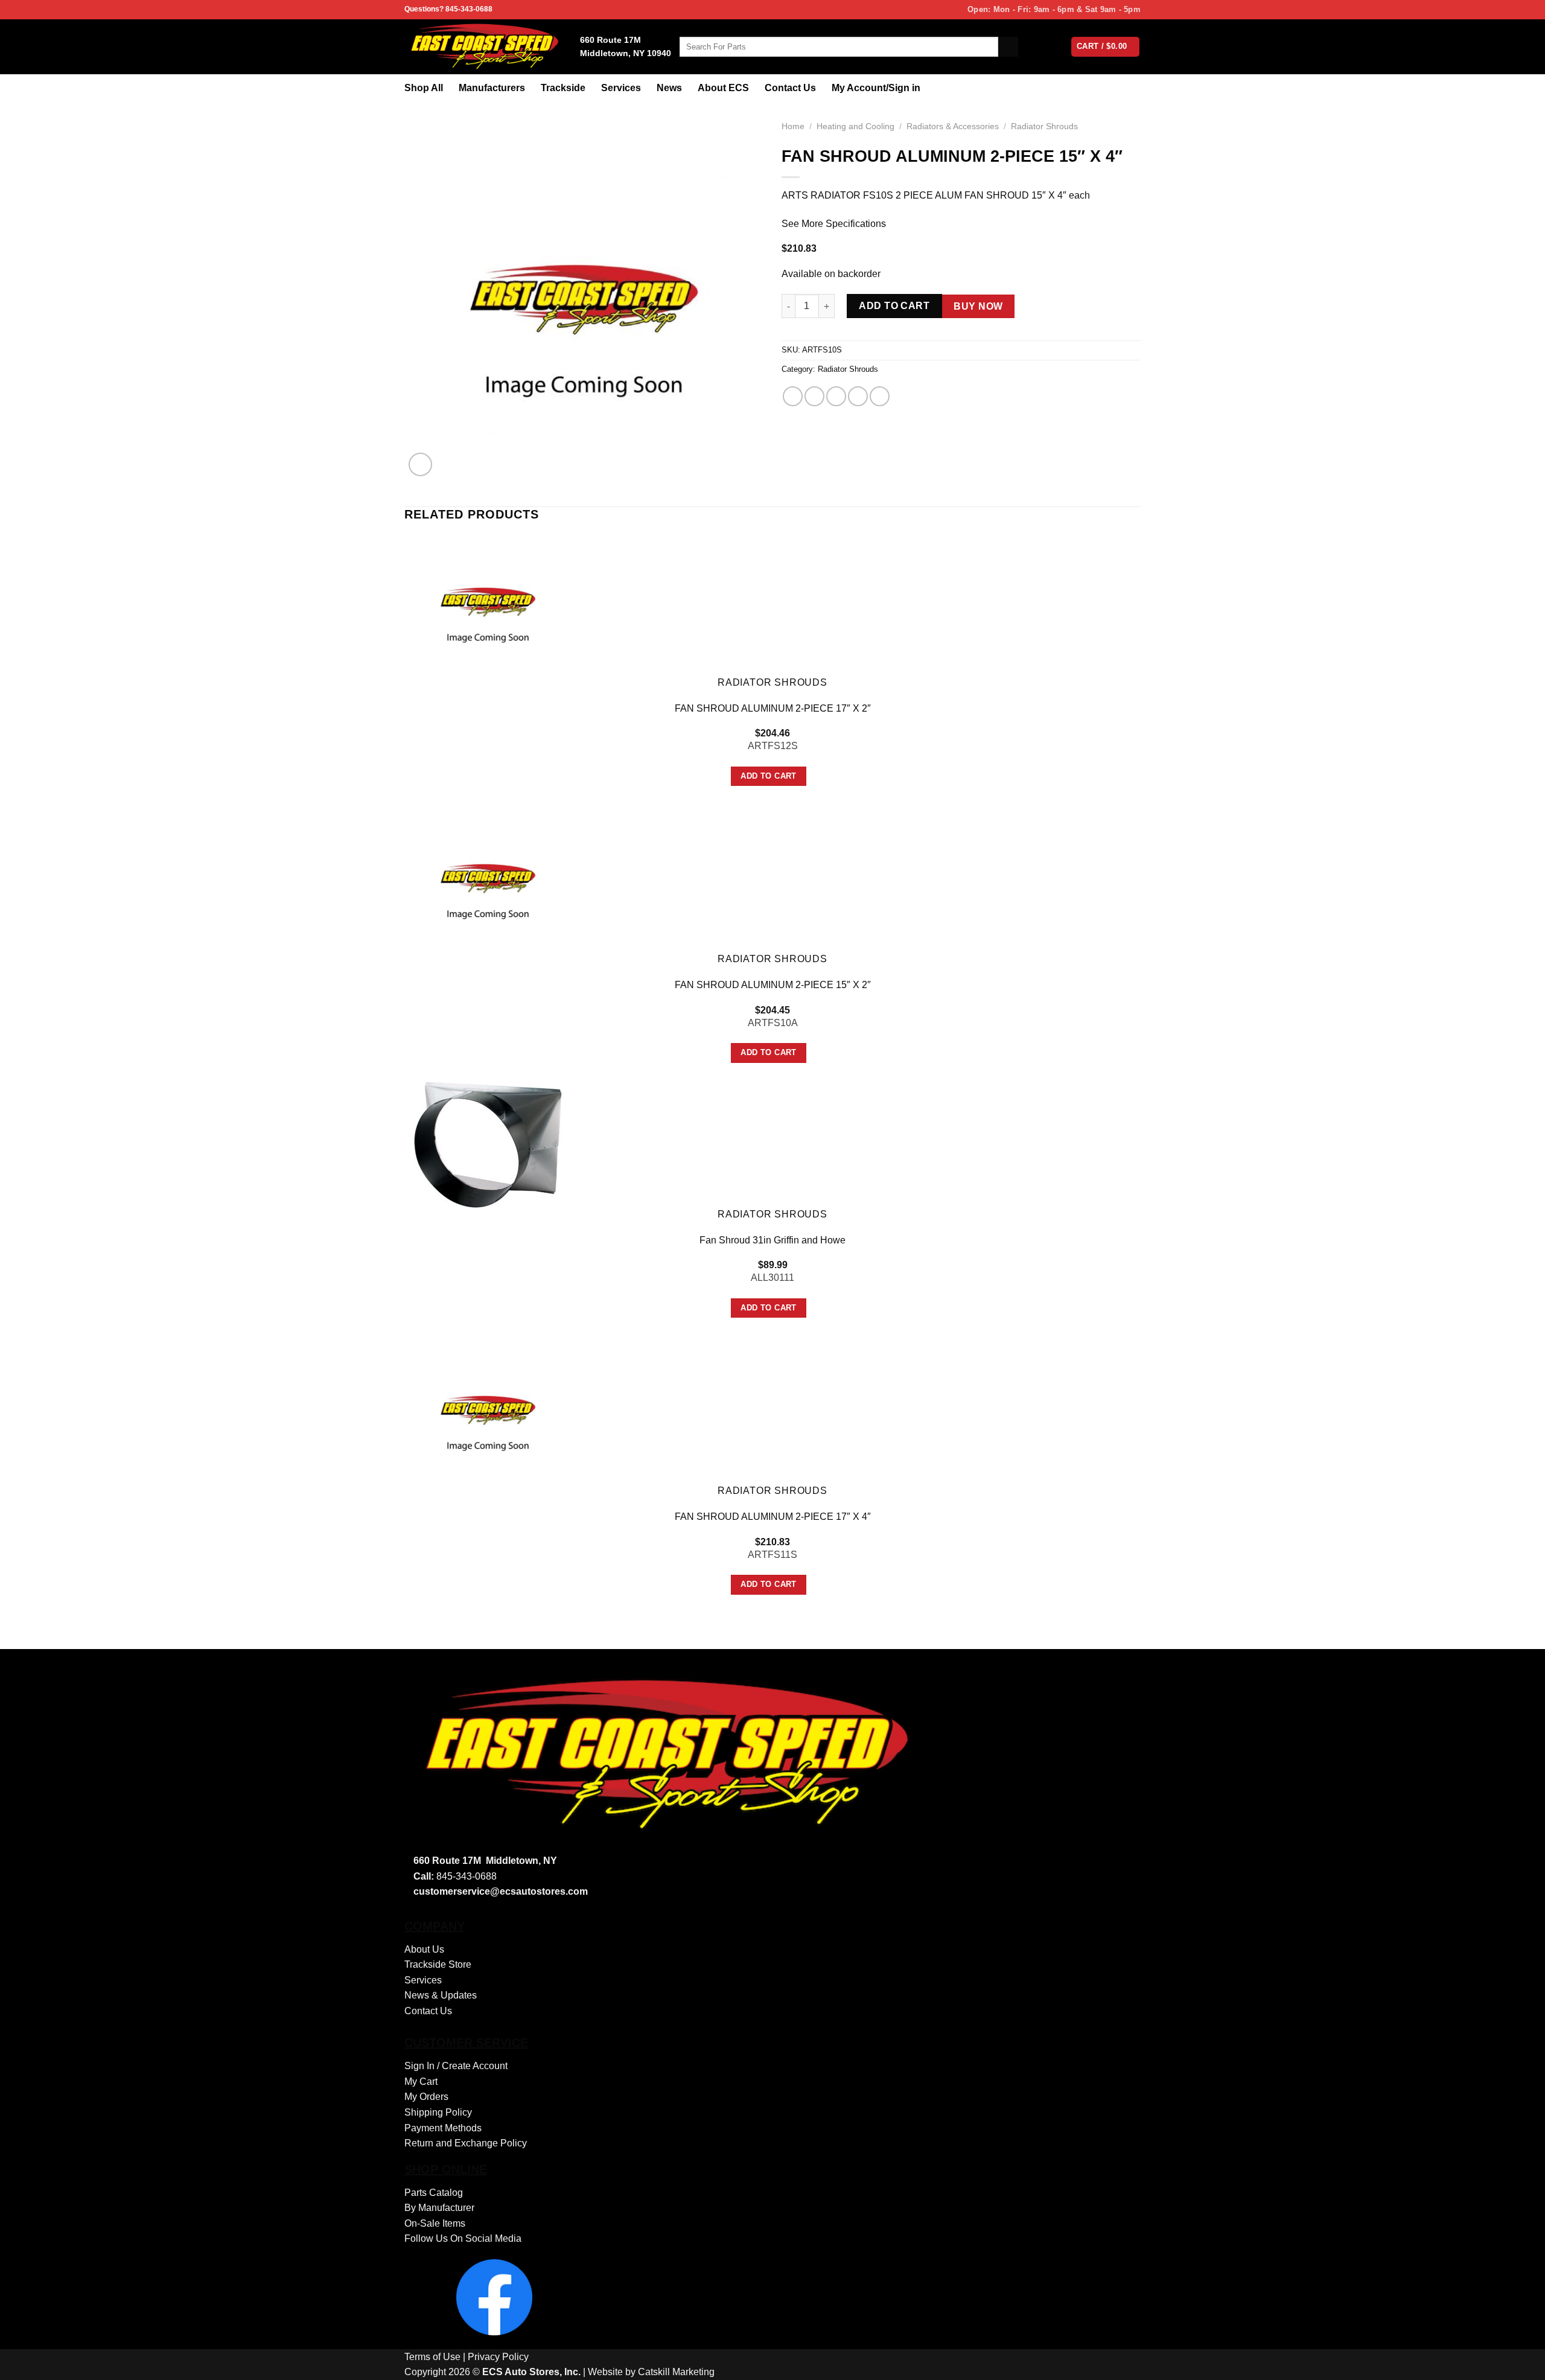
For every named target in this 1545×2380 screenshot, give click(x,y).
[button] (420, 464)
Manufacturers (492, 88)
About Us (424, 1949)
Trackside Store (438, 1964)
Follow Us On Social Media (463, 2238)
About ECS (723, 88)
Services (621, 88)
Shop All (424, 88)
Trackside (563, 88)
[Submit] (1008, 47)
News (669, 88)
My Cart (421, 2082)
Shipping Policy (438, 2112)
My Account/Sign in (876, 88)
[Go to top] (1520, 2363)
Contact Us (790, 88)
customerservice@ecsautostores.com (501, 1891)
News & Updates (441, 1995)
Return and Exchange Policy (466, 2143)
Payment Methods (443, 2128)
